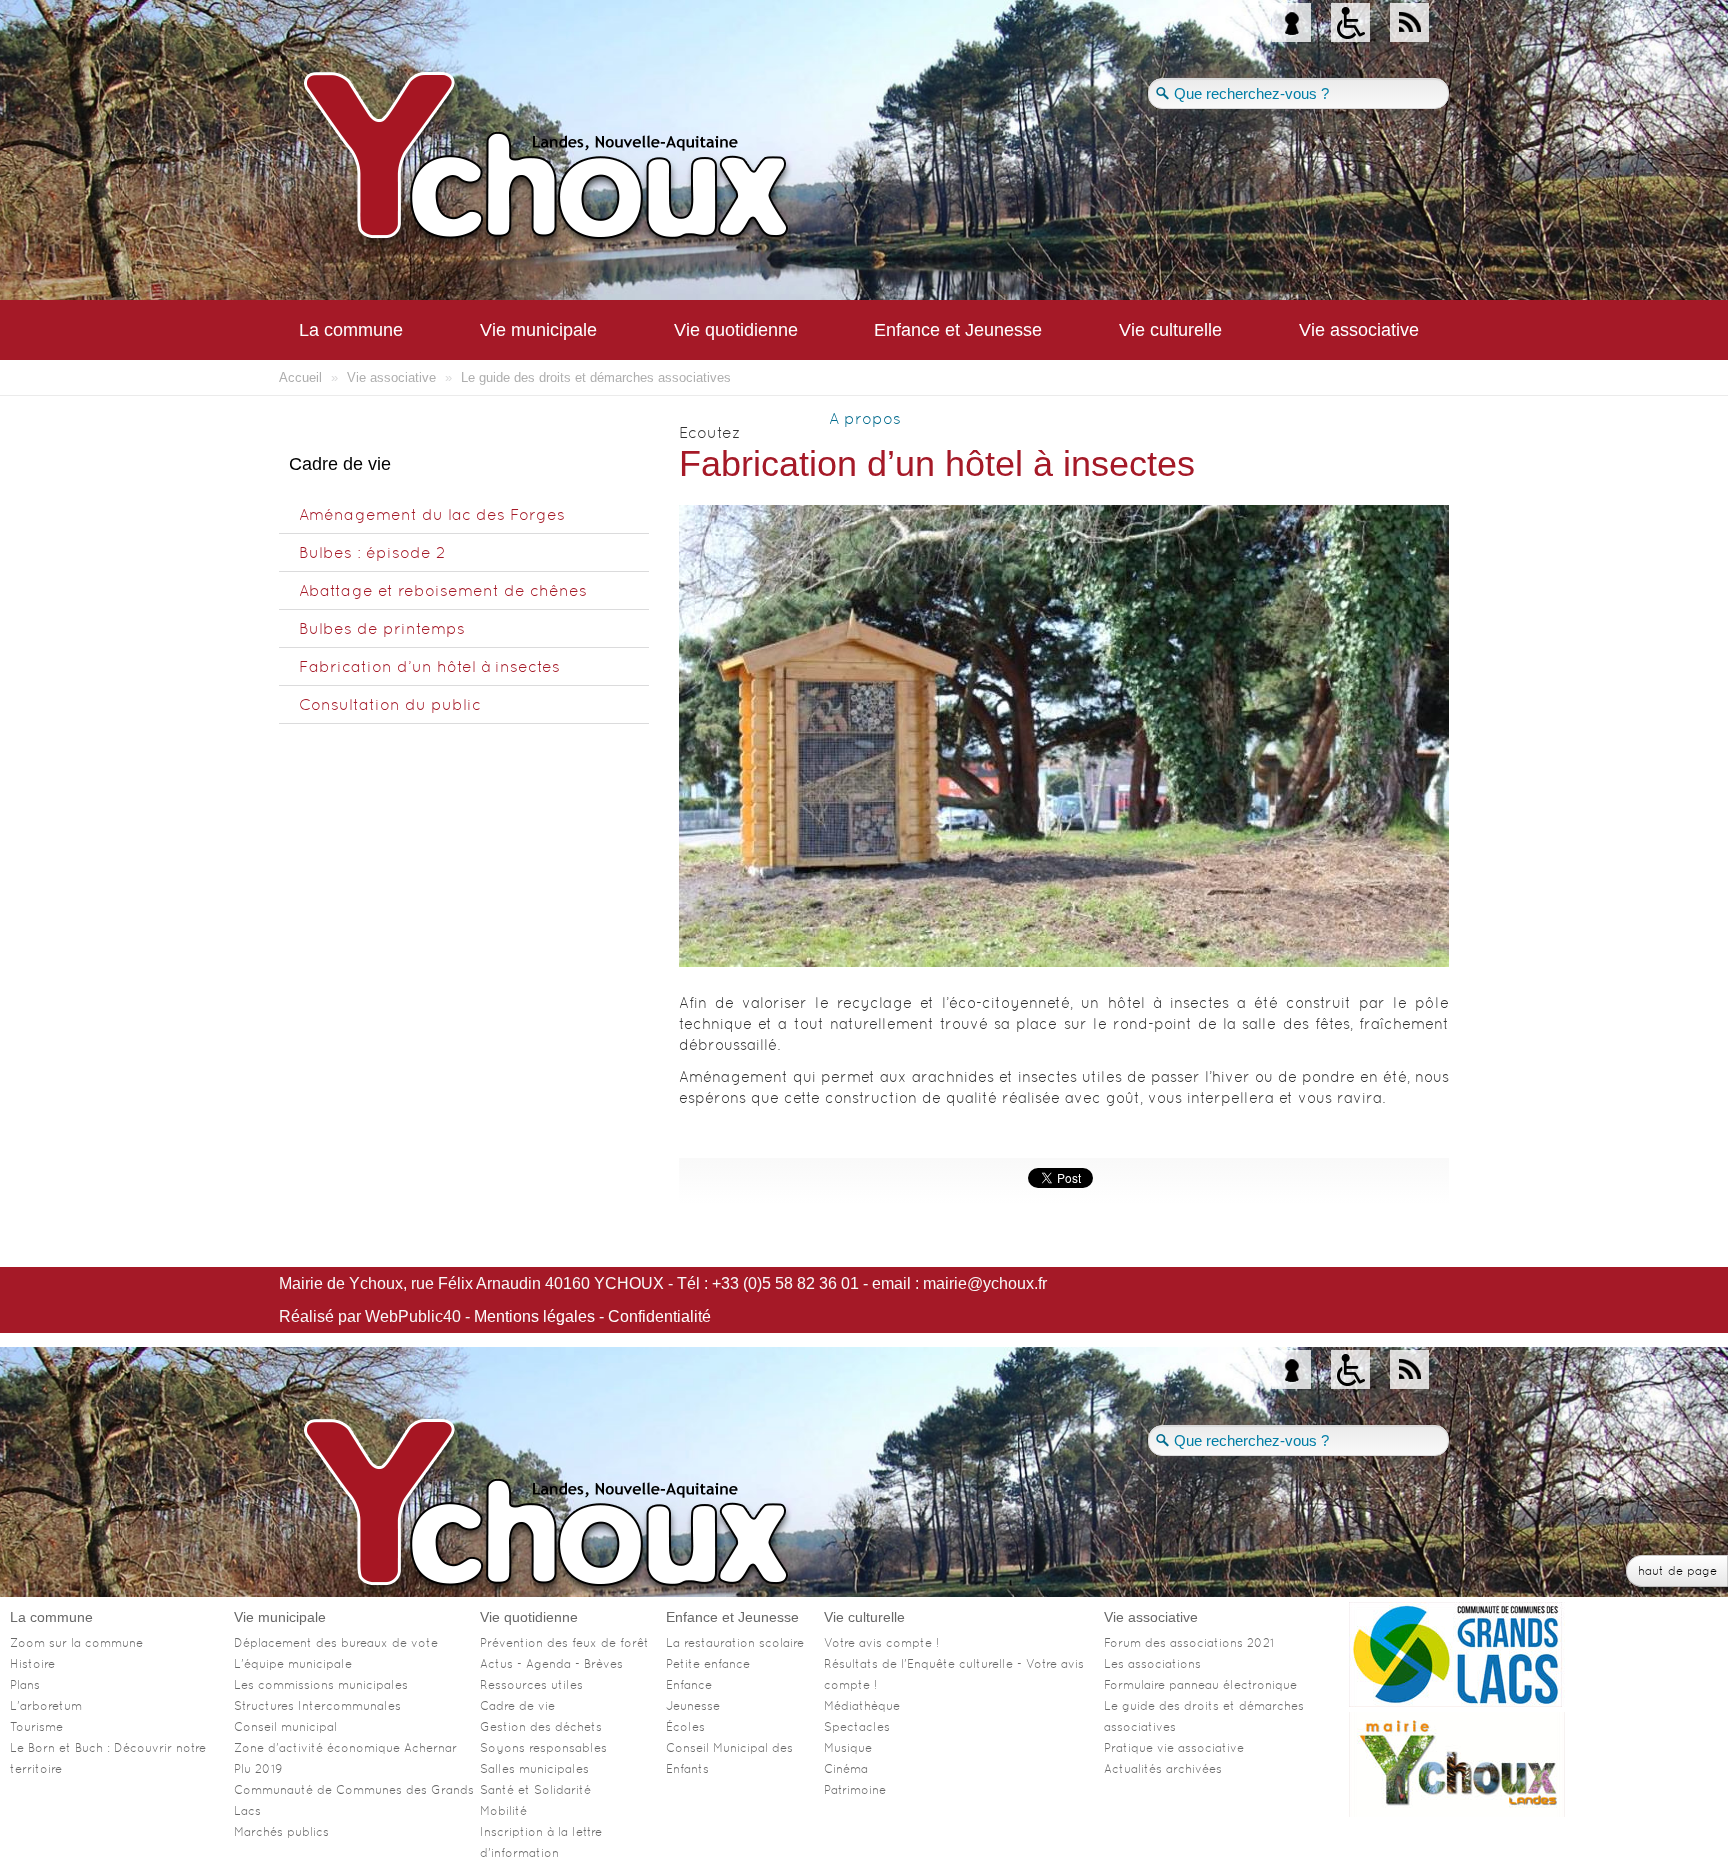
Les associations (1152, 1664)
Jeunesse (693, 1706)
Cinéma (846, 1769)
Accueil (300, 377)
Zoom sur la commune (76, 1643)
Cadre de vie (517, 1706)
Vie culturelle (1170, 330)
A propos (865, 418)
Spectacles (857, 1727)
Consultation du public (390, 704)
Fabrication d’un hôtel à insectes (429, 666)
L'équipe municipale (293, 1664)
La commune (351, 330)
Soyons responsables (543, 1748)
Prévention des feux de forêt (564, 1643)
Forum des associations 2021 (1189, 1643)
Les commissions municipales (321, 1685)
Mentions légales (534, 1316)
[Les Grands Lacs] (1457, 1701)
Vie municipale (538, 330)
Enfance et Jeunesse (958, 330)
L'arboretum (46, 1706)
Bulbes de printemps (382, 628)
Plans (25, 1685)
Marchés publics (281, 1832)
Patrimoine (855, 1790)
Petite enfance (708, 1664)
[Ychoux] (664, 164)
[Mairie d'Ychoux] (1457, 1811)
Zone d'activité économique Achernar (345, 1748)
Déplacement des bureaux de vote (336, 1643)
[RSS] (1409, 25)
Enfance (689, 1685)
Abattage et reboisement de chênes (443, 590)
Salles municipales (534, 1769)
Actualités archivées (1163, 1769)
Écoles (685, 1727)
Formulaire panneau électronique (1200, 1685)
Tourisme (36, 1727)
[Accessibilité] (1350, 25)
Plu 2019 (258, 1769)
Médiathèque (862, 1706)
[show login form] (1291, 25)
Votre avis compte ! (881, 1643)
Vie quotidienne (736, 330)
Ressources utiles (531, 1685)
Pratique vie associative (1174, 1748)
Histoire (32, 1664)
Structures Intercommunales (317, 1706)
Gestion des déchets (541, 1727)
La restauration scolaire (735, 1643)
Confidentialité (659, 1316)
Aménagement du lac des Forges (432, 514)
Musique (848, 1748)
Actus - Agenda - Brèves (551, 1664)
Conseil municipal (285, 1727)
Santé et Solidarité (535, 1790)
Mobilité (503, 1811)
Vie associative (1359, 330)
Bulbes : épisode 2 (372, 552)
